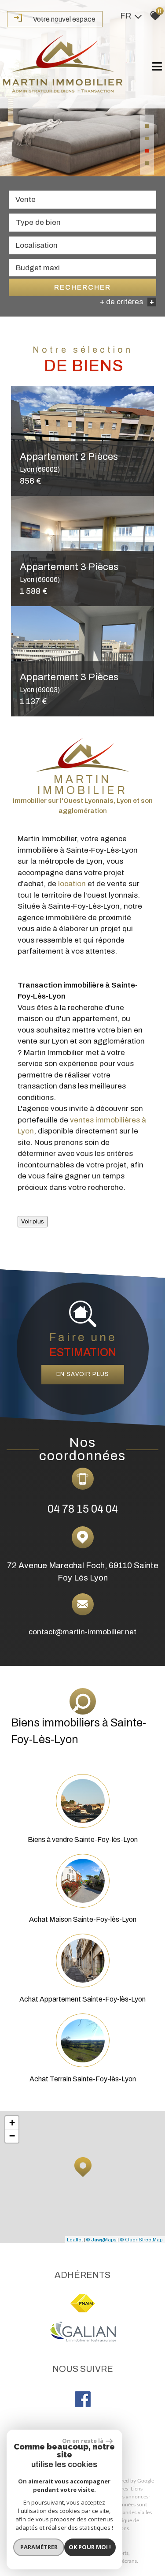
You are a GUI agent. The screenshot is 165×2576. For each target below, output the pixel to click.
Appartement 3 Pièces (69, 572)
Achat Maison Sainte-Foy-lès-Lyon (83, 1919)
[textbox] (82, 222)
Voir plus (33, 1221)
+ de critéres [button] (127, 302)
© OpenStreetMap (141, 2240)
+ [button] (12, 2123)
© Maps (101, 2240)
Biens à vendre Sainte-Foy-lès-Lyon (83, 1840)
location (72, 884)
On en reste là (83, 2441)
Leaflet (75, 2240)
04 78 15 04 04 (83, 1509)
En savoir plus (83, 1374)
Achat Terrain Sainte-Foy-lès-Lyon (83, 2079)
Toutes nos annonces (124, 2497)
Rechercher (82, 287)
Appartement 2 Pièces (69, 462)
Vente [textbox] (26, 199)
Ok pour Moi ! (90, 2547)
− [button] (12, 2136)
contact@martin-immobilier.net (82, 1632)
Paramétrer (39, 2547)
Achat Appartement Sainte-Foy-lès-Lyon (82, 1999)
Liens (137, 2489)
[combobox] (82, 200)
